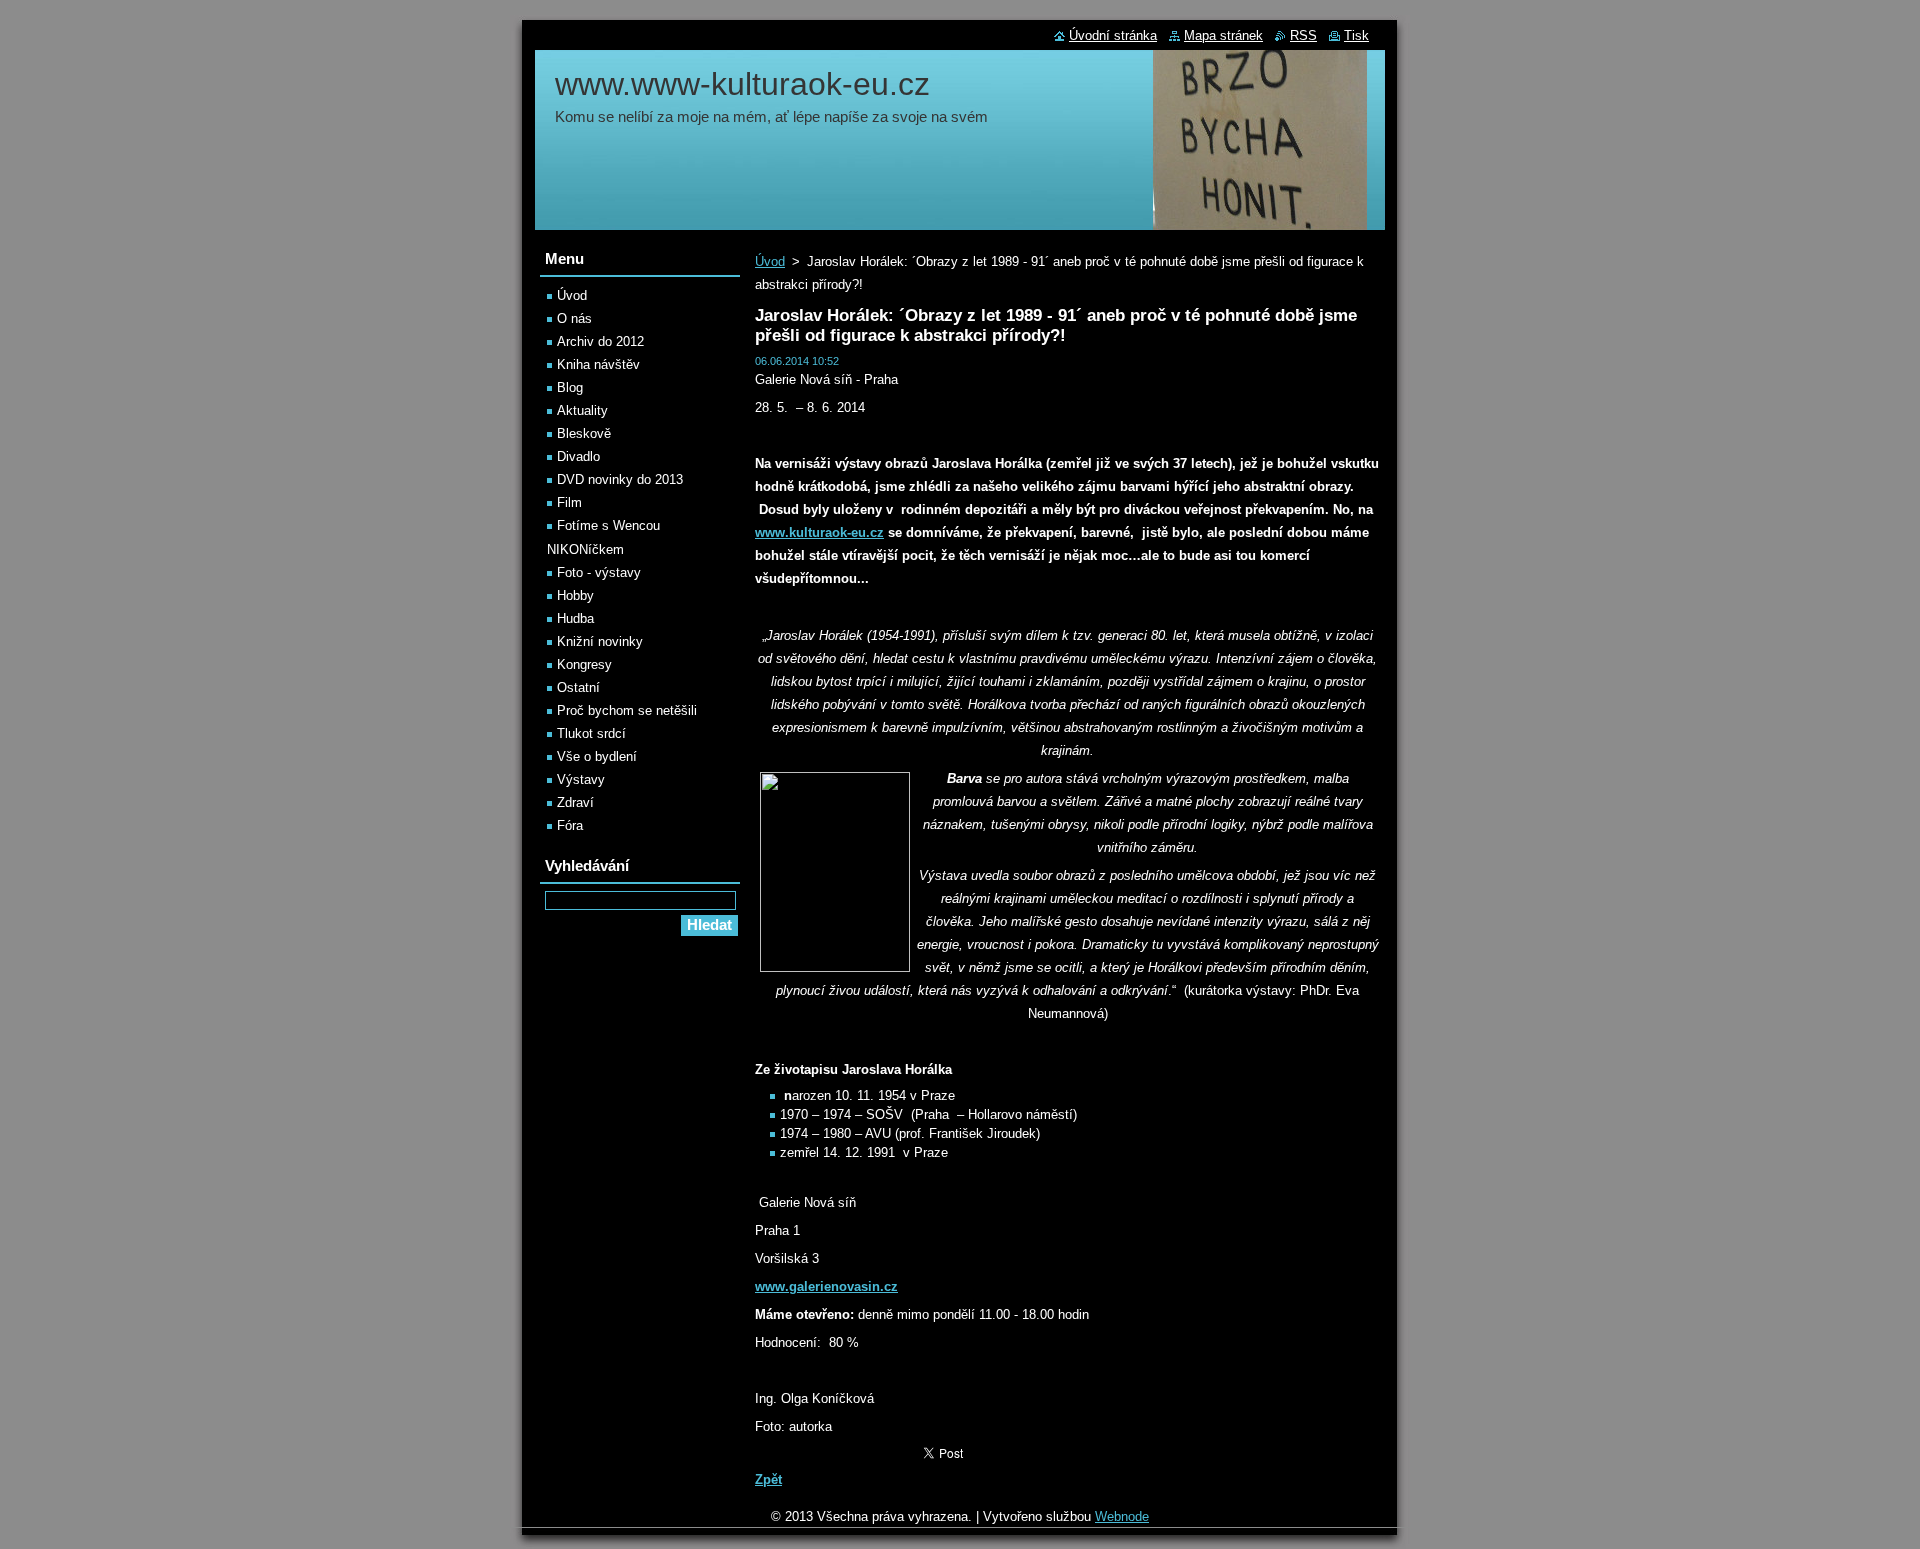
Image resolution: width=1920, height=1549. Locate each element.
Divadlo (578, 456)
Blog (570, 387)
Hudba (575, 618)
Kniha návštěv (598, 364)
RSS (1303, 35)
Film (569, 502)
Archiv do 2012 (600, 341)
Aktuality (582, 410)
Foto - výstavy (599, 572)
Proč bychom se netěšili (627, 710)
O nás (574, 318)
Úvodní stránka (1113, 35)
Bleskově (584, 433)
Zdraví (575, 802)
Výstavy (581, 779)
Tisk (1356, 35)
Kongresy (584, 664)
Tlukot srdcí (591, 733)
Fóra (570, 825)
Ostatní (578, 687)
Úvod (770, 261)
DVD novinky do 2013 (620, 479)
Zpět (768, 1479)
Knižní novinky (600, 641)
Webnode (1122, 1516)
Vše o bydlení (597, 756)
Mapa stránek (1223, 35)
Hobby (575, 595)
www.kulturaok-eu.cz (819, 532)
